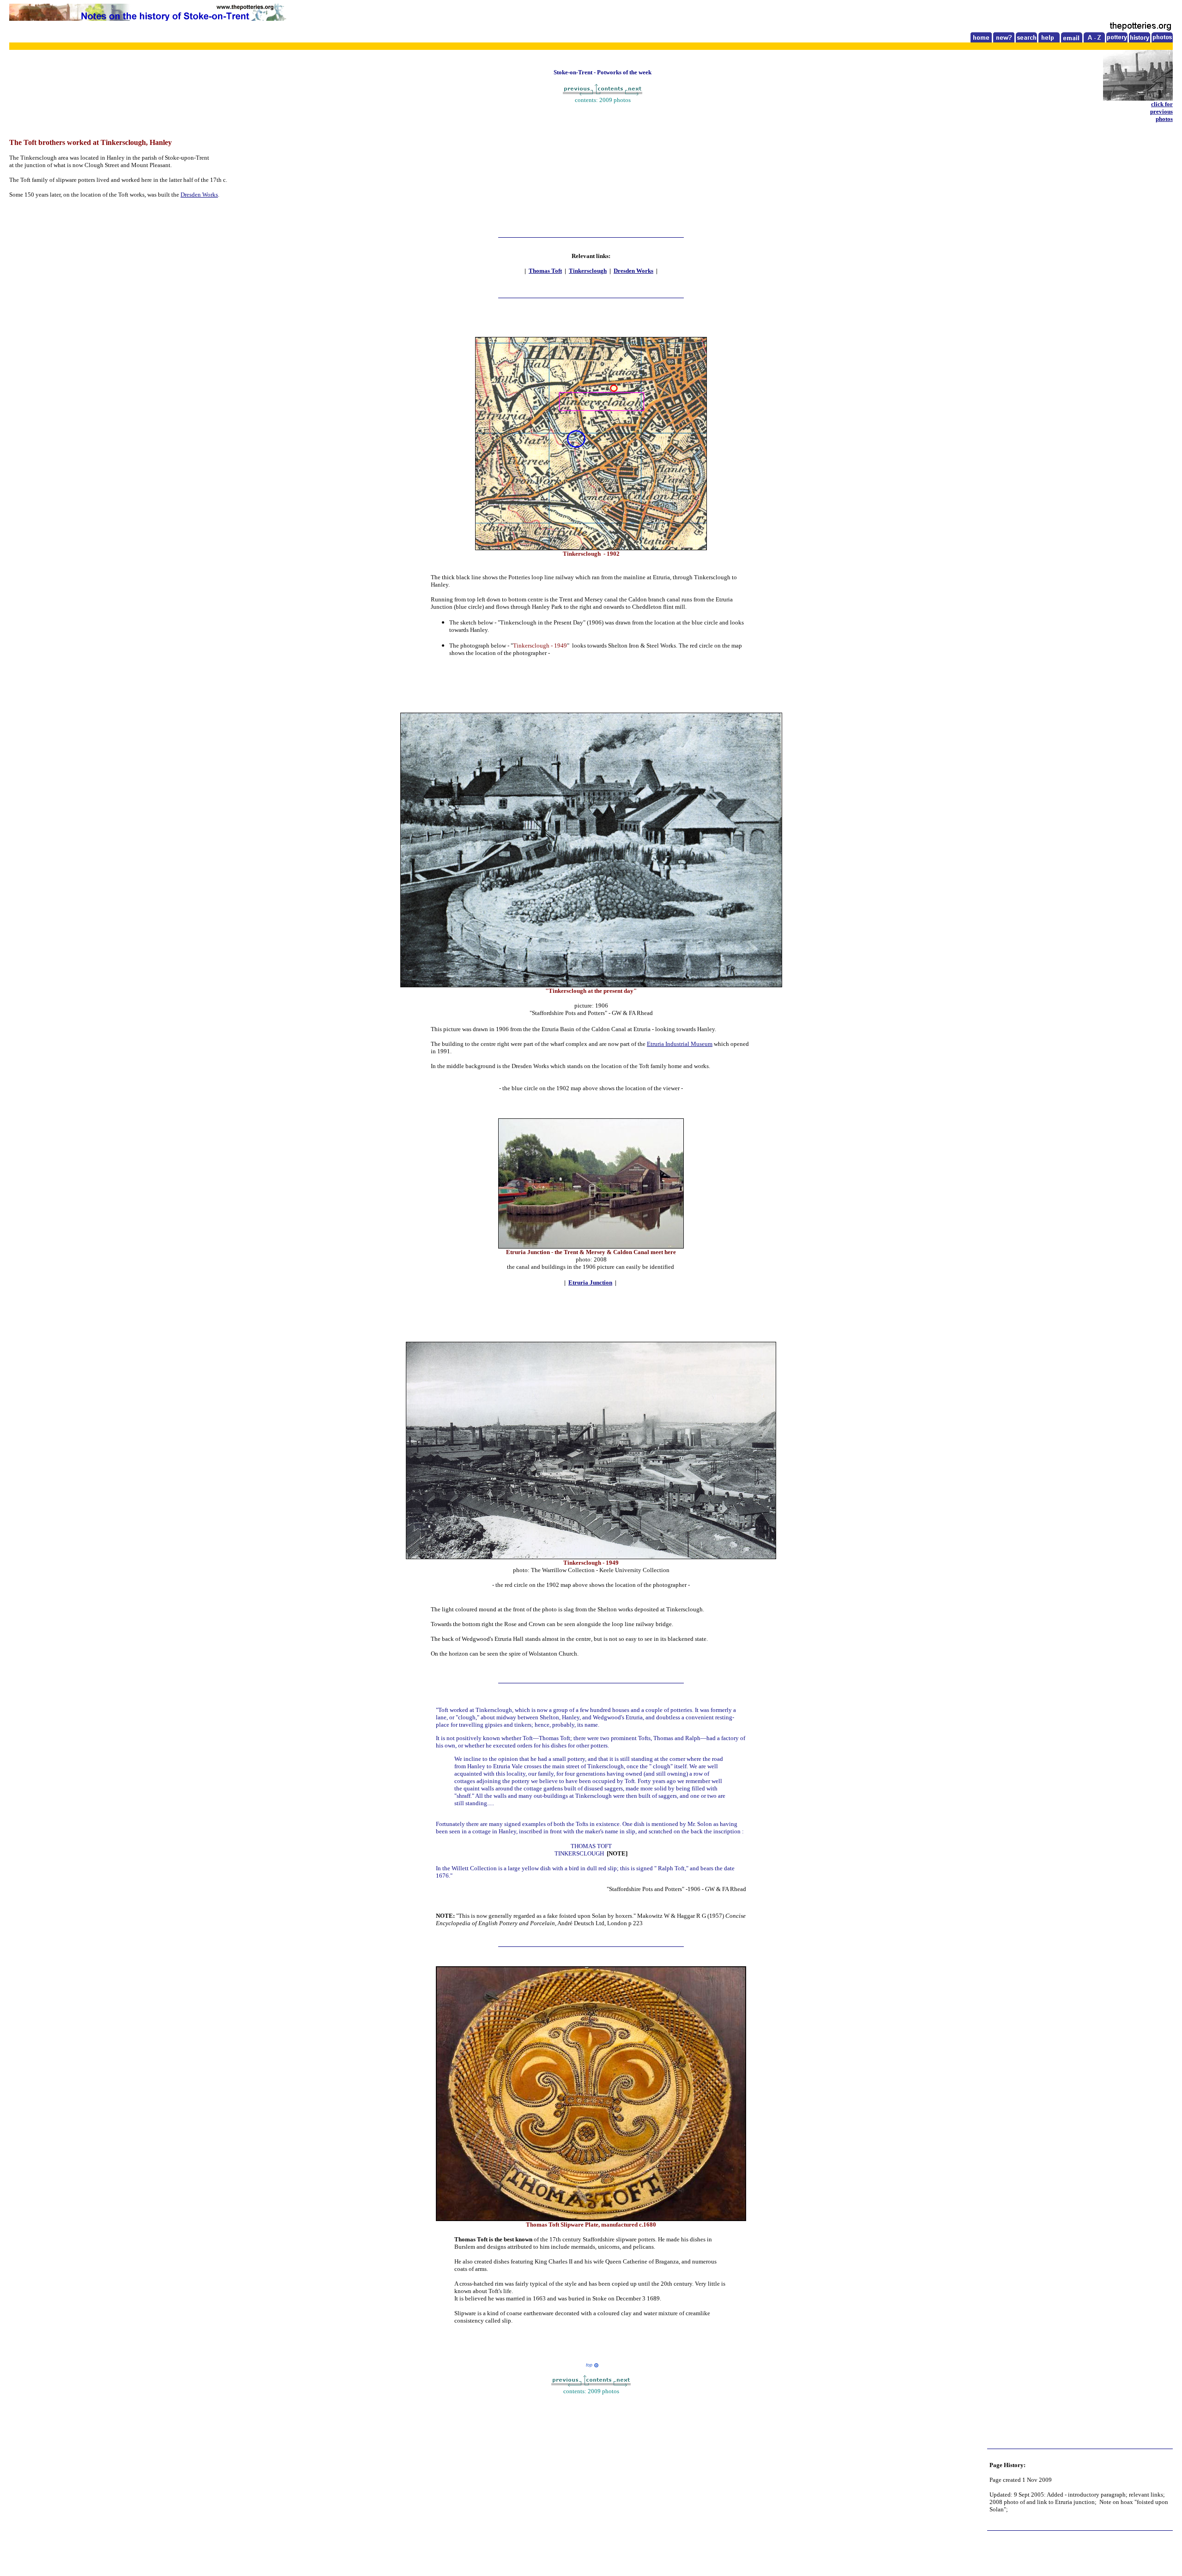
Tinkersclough (588, 271)
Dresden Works (199, 195)
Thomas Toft (545, 271)
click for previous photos (1161, 111)
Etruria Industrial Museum (680, 1044)
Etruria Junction (590, 1282)
